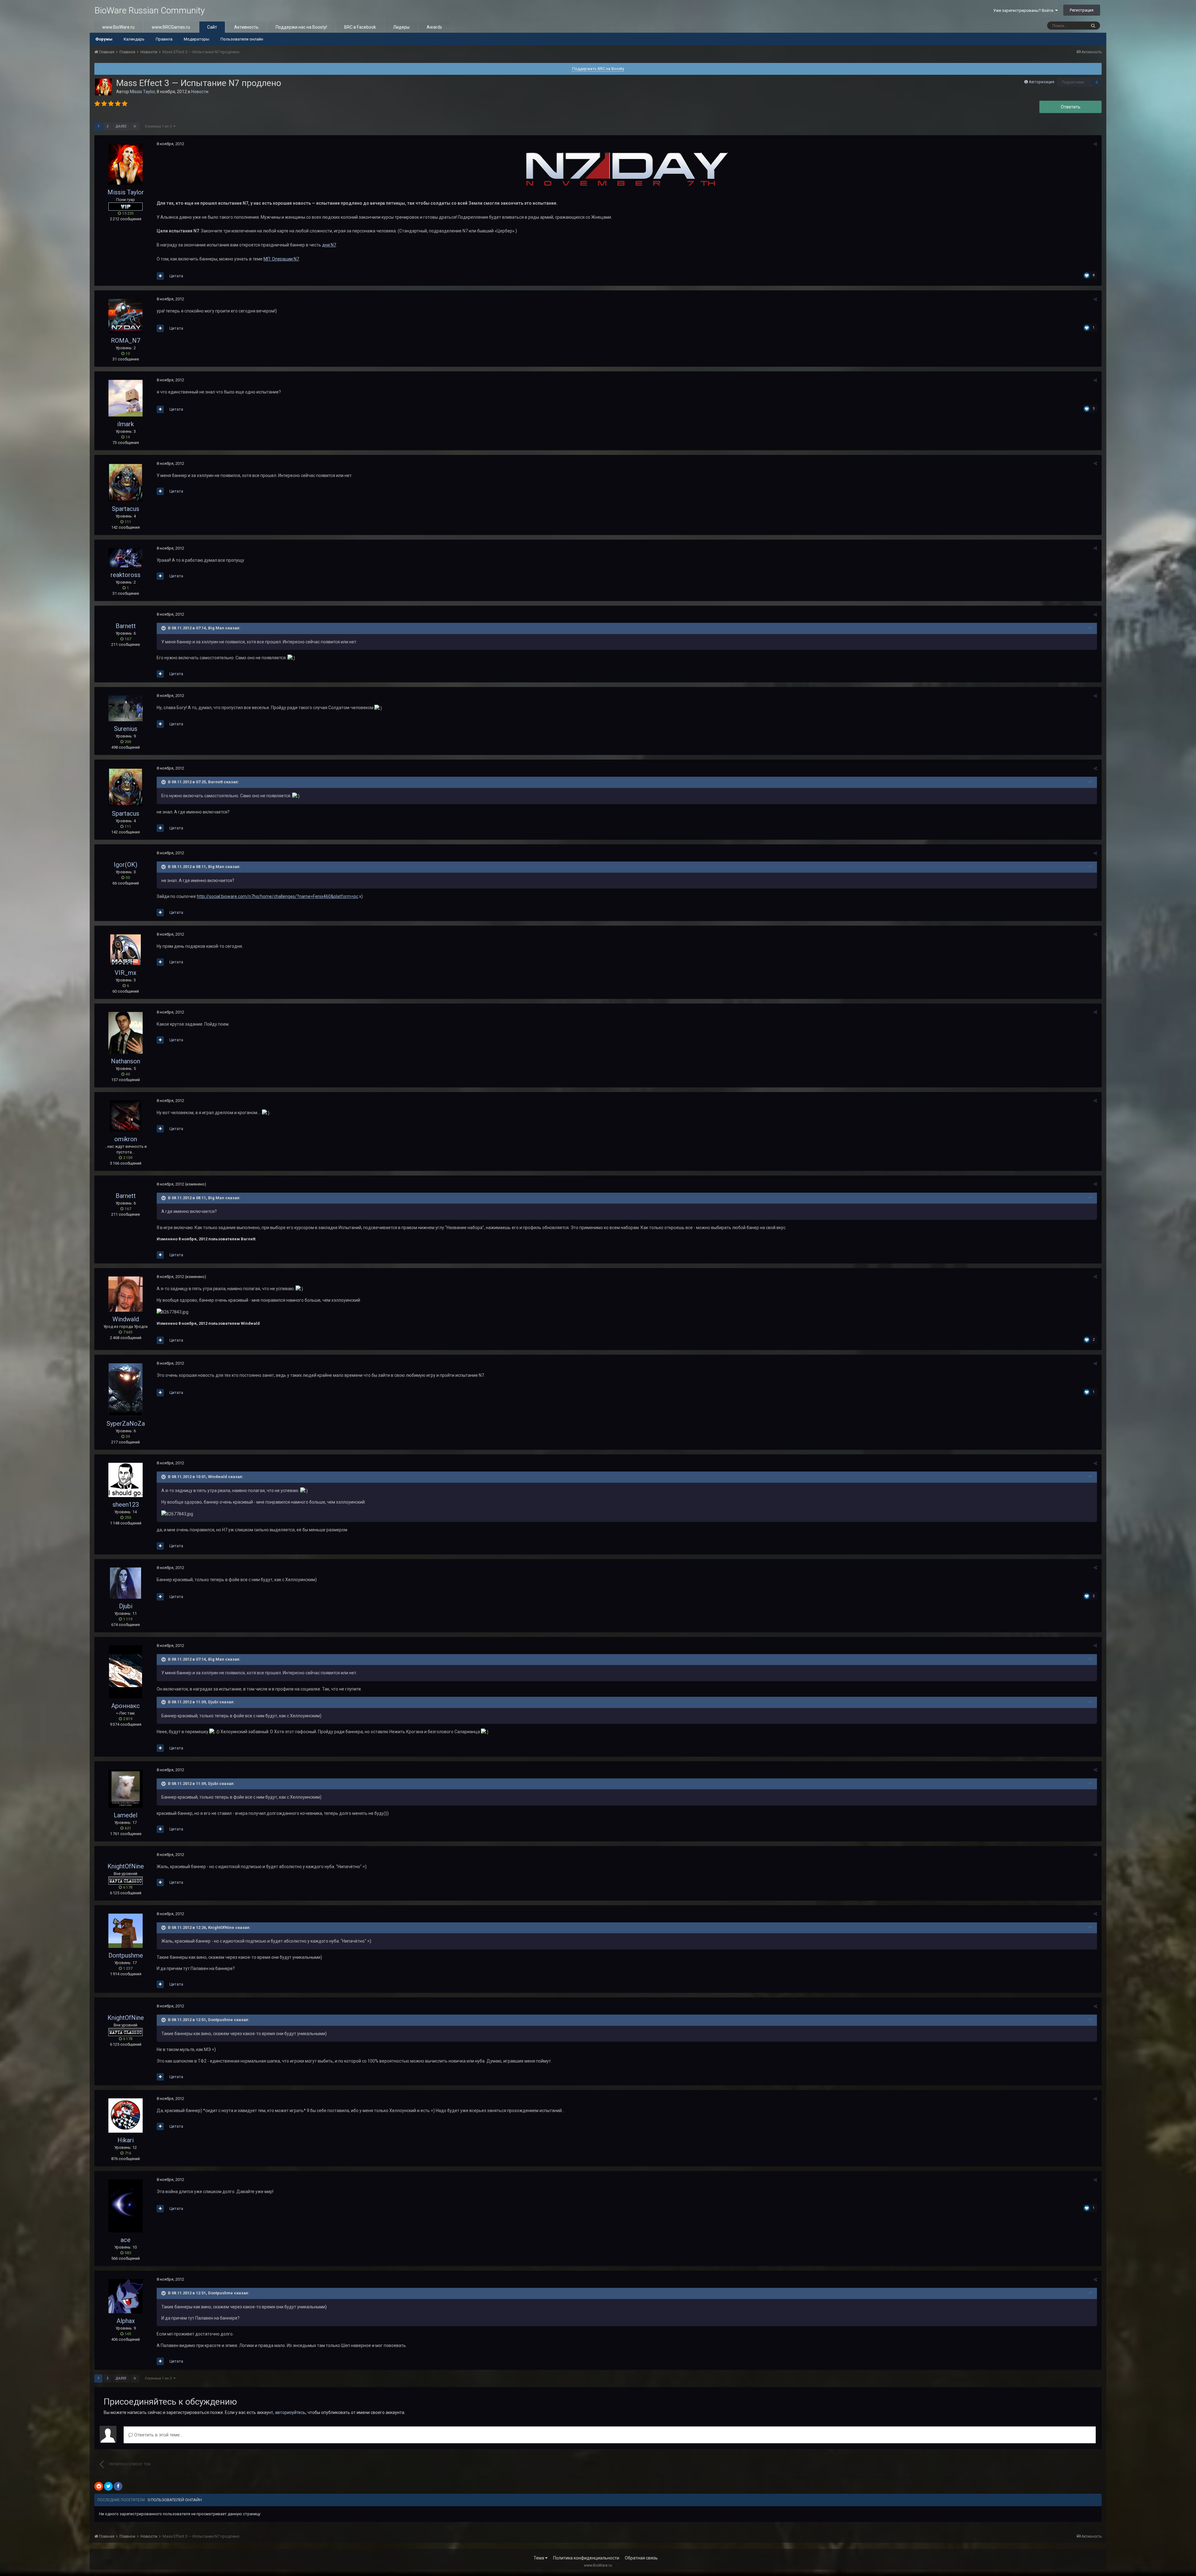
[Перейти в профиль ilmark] (126, 398)
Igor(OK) (126, 865)
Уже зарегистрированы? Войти (1024, 10)
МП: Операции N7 (281, 259)
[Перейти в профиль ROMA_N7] (126, 316)
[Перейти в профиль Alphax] (126, 2296)
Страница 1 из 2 (159, 126)
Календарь (134, 39)
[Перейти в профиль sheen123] (126, 1480)
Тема (539, 2558)
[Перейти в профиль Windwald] (126, 1294)
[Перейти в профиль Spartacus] (126, 482)
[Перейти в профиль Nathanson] (126, 1033)
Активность (246, 27)
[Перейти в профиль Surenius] (126, 708)
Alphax (126, 2321)
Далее (121, 126)
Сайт (212, 27)
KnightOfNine (126, 1866)
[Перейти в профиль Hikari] (126, 2116)
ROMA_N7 (126, 341)
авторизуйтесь (290, 2412)
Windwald (126, 1319)
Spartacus (126, 509)
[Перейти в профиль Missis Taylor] (103, 87)
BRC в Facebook (360, 27)
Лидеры (401, 27)
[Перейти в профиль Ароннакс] (126, 1672)
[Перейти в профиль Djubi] (126, 1583)
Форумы (104, 39)
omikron (126, 1139)
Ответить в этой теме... (158, 2435)
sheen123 (126, 1505)
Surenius (126, 729)
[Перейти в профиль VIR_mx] (126, 950)
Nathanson (126, 1061)
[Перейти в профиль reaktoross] (126, 558)
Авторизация (1042, 82)
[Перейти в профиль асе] (126, 2206)
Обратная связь (641, 2558)
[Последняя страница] (135, 126)
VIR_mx (126, 973)
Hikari (126, 2140)
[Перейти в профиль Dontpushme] (126, 1931)
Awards (434, 27)
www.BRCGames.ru (171, 27)
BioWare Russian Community (149, 10)
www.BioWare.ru (118, 27)
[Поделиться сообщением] (1095, 144)
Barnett (126, 626)
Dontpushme (126, 1955)
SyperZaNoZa (126, 1424)
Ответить (1071, 107)
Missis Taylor (142, 92)
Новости (200, 92)
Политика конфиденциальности (586, 2558)
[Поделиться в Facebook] (118, 2486)
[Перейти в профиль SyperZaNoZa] (126, 1390)
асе (126, 2240)
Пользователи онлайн (242, 39)
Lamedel (126, 1815)
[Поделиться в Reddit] (99, 2486)
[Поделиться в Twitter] (108, 2486)
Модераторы (197, 39)
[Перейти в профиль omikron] (126, 1116)
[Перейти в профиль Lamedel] (126, 1789)
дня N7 (329, 245)
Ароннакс (126, 1706)
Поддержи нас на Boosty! (301, 27)
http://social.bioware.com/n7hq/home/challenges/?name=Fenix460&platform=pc (278, 896)
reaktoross (126, 575)
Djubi (126, 1606)
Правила (164, 39)
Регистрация (1082, 10)
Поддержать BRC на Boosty (598, 69)
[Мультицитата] (160, 276)
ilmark (126, 424)
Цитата (176, 276)
